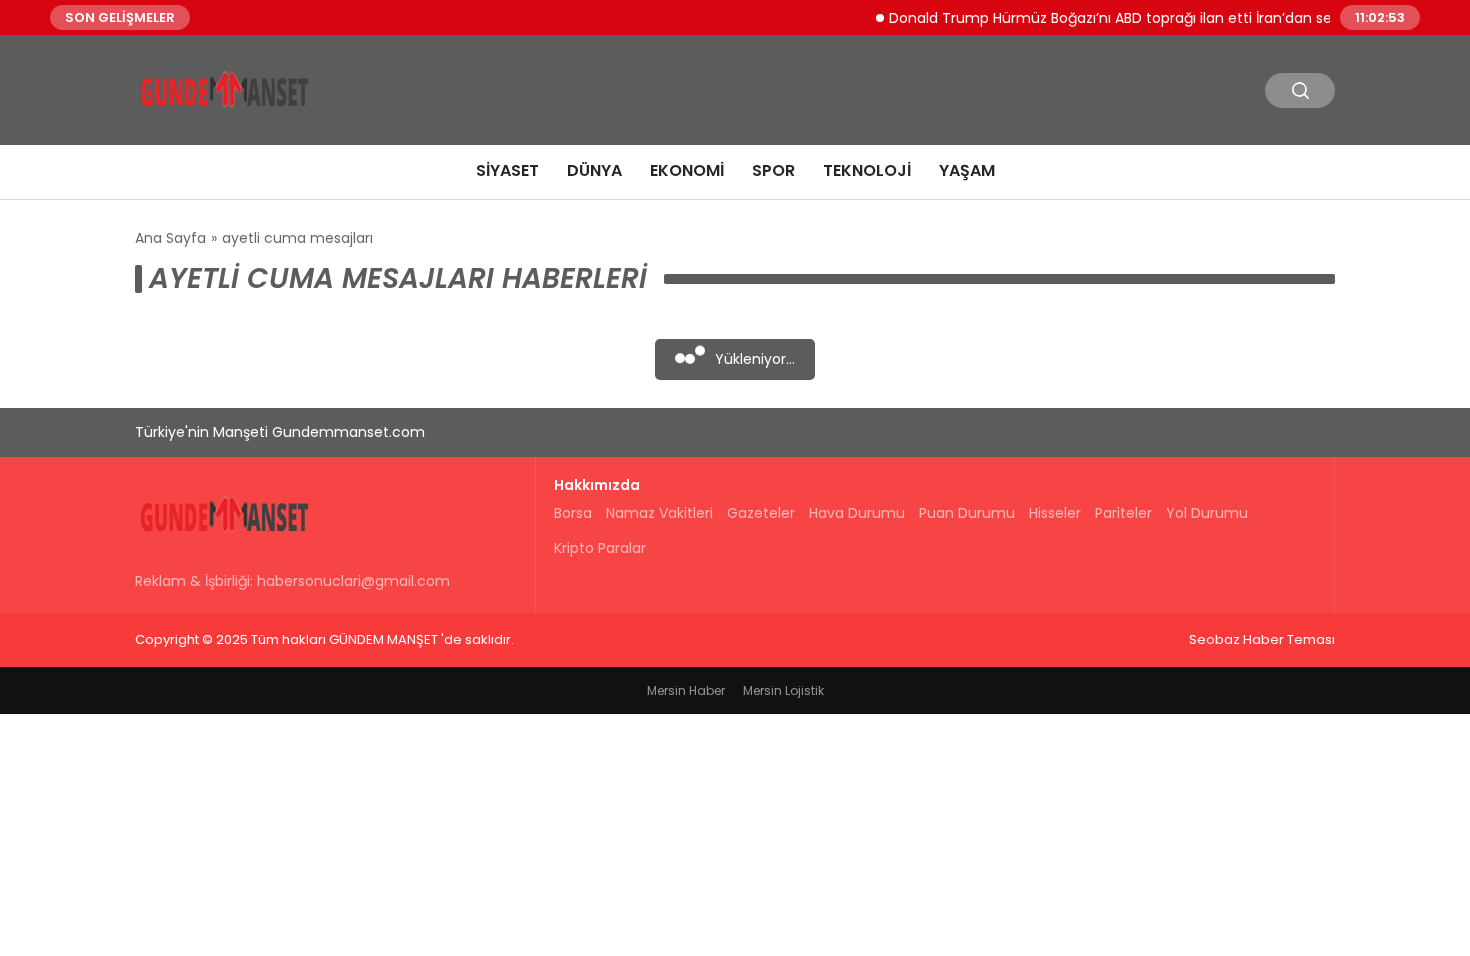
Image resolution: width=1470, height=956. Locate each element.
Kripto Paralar (600, 548)
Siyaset (507, 170)
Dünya (594, 170)
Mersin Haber (686, 690)
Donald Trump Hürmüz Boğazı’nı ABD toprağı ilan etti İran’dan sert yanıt (1125, 17)
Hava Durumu (857, 513)
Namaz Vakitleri (659, 513)
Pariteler (1123, 513)
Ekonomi (687, 170)
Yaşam (967, 170)
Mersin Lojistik (783, 690)
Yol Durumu (1207, 513)
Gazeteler (761, 513)
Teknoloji (867, 170)
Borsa (573, 513)
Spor (773, 170)
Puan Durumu (967, 513)
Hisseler (1055, 513)
